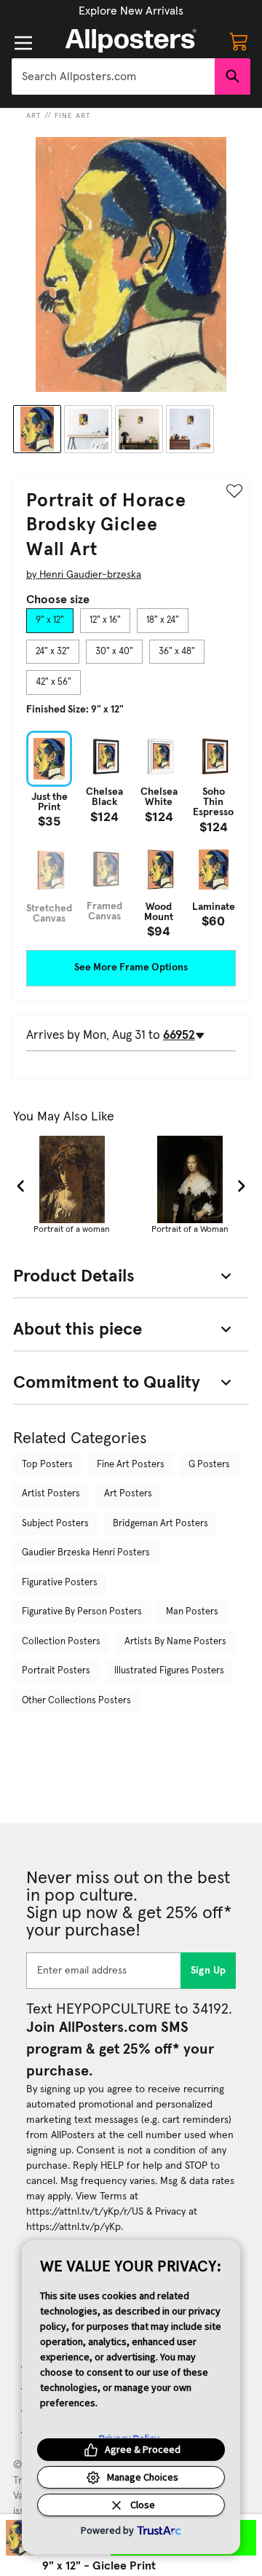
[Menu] (23, 43)
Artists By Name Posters (175, 1642)
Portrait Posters (56, 1671)
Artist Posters (51, 1494)
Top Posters (47, 1465)
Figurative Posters (60, 1583)
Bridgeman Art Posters (160, 1524)
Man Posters (192, 1612)
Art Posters (128, 1494)
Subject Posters (55, 1524)
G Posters (209, 1465)
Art (34, 116)
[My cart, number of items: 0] (239, 41)
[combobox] (113, 76)
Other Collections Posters (76, 1701)
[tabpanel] (131, 834)
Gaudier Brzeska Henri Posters (86, 1553)
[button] (131, 11)
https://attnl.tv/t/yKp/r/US (85, 2212)
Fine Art (73, 116)
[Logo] (131, 41)
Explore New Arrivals (131, 11)
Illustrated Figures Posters (169, 1671)
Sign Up (209, 1971)
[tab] (50, 621)
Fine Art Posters (131, 1465)
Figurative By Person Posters (82, 1612)
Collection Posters (61, 1642)
